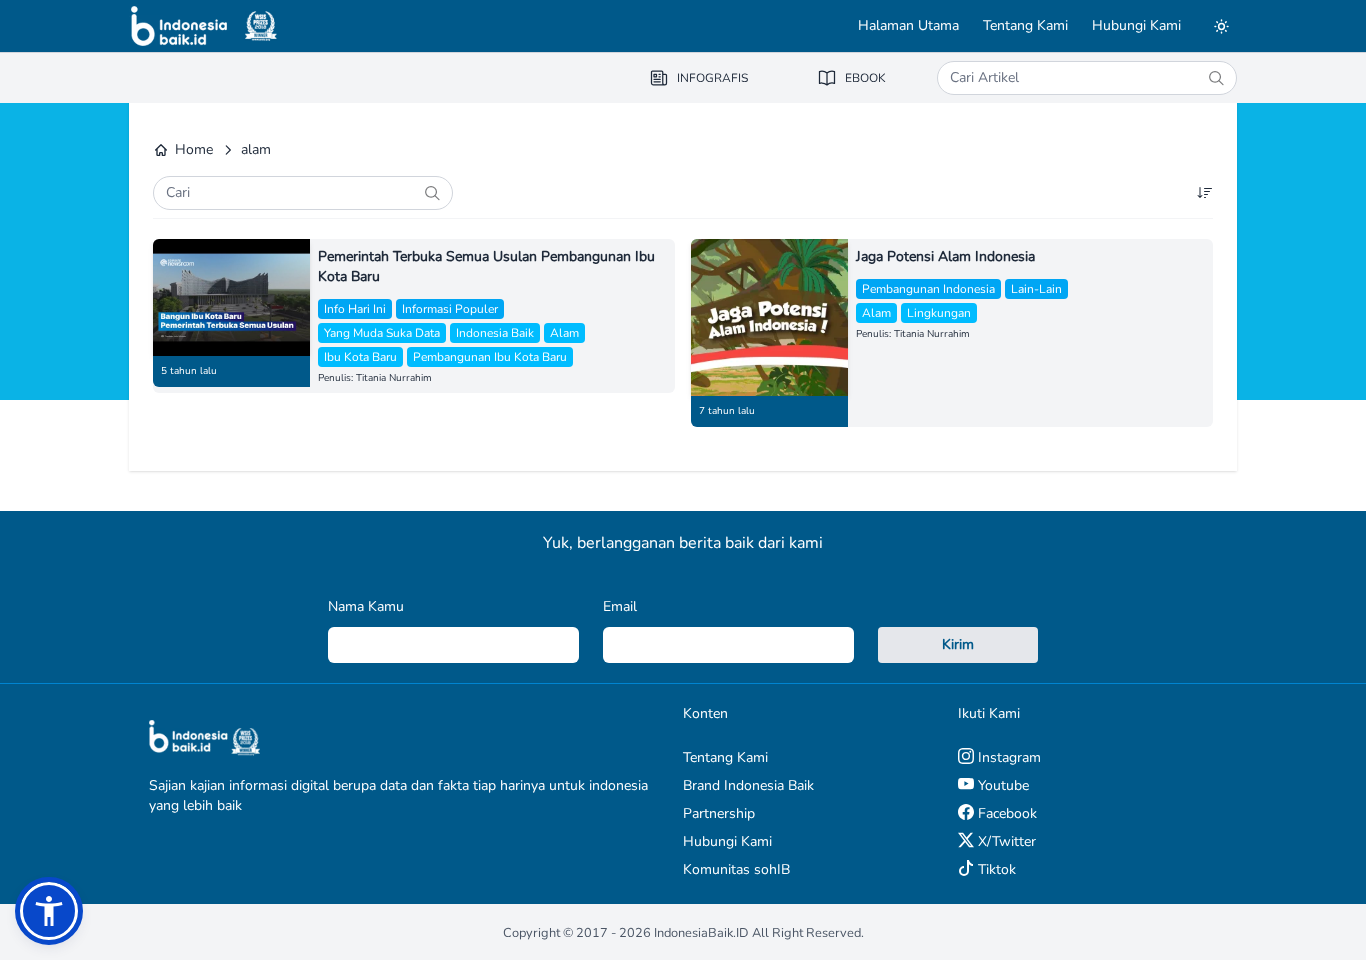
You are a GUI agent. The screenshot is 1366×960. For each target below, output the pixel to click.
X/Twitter (1005, 841)
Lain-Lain (1036, 289)
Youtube (1001, 785)
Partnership (719, 813)
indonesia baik (495, 333)
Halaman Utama (908, 25)
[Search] (1216, 78)
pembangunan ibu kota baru (490, 357)
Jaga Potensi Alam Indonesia (945, 256)
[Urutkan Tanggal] (1205, 193)
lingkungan (939, 313)
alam (564, 333)
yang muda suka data (382, 333)
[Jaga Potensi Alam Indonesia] (769, 317)
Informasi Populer (450, 309)
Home (194, 149)
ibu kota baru (360, 357)
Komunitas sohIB (736, 869)
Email (620, 606)
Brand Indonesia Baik (748, 785)
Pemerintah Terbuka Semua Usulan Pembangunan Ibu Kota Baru (486, 266)
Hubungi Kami (1136, 25)
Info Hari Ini (355, 309)
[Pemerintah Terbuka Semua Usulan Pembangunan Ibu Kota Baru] (231, 297)
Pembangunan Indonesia (928, 289)
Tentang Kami (1025, 25)
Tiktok (995, 869)
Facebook (1005, 813)
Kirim (958, 644)
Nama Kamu (366, 606)
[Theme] (1221, 26)
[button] (49, 911)
